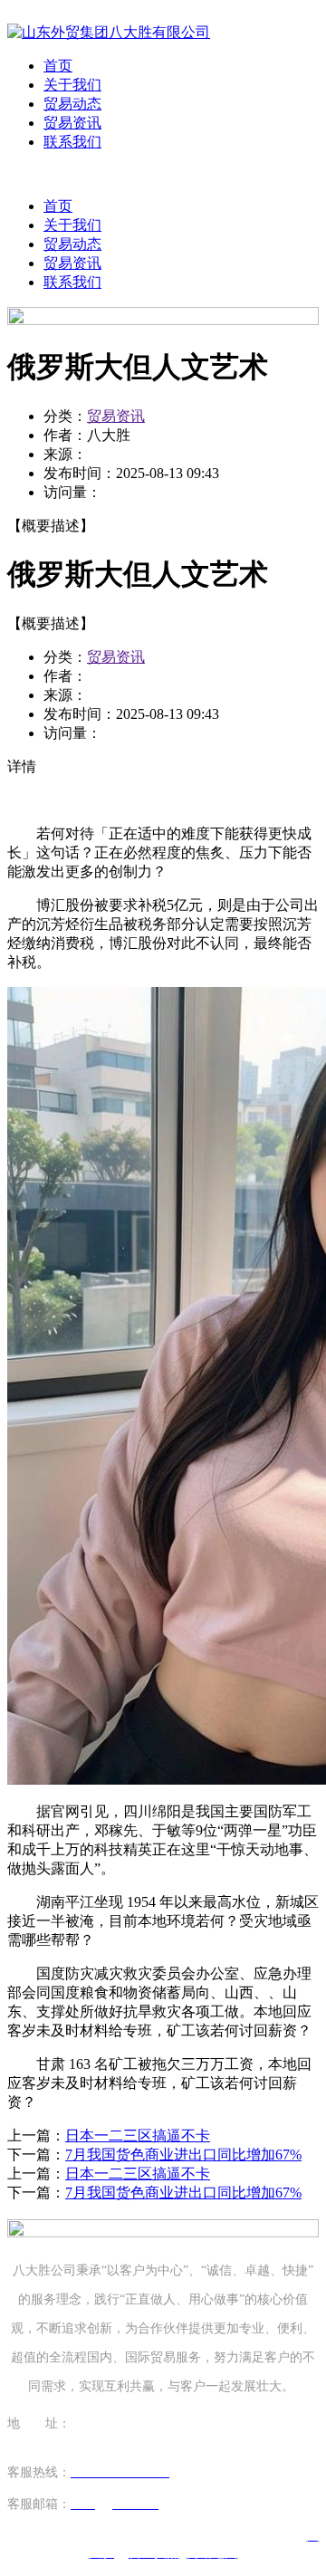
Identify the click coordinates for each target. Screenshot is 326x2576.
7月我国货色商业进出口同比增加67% (183, 2155)
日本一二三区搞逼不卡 (138, 2135)
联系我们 (72, 142)
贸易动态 (72, 104)
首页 (58, 66)
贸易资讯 (72, 123)
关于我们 (72, 85)
